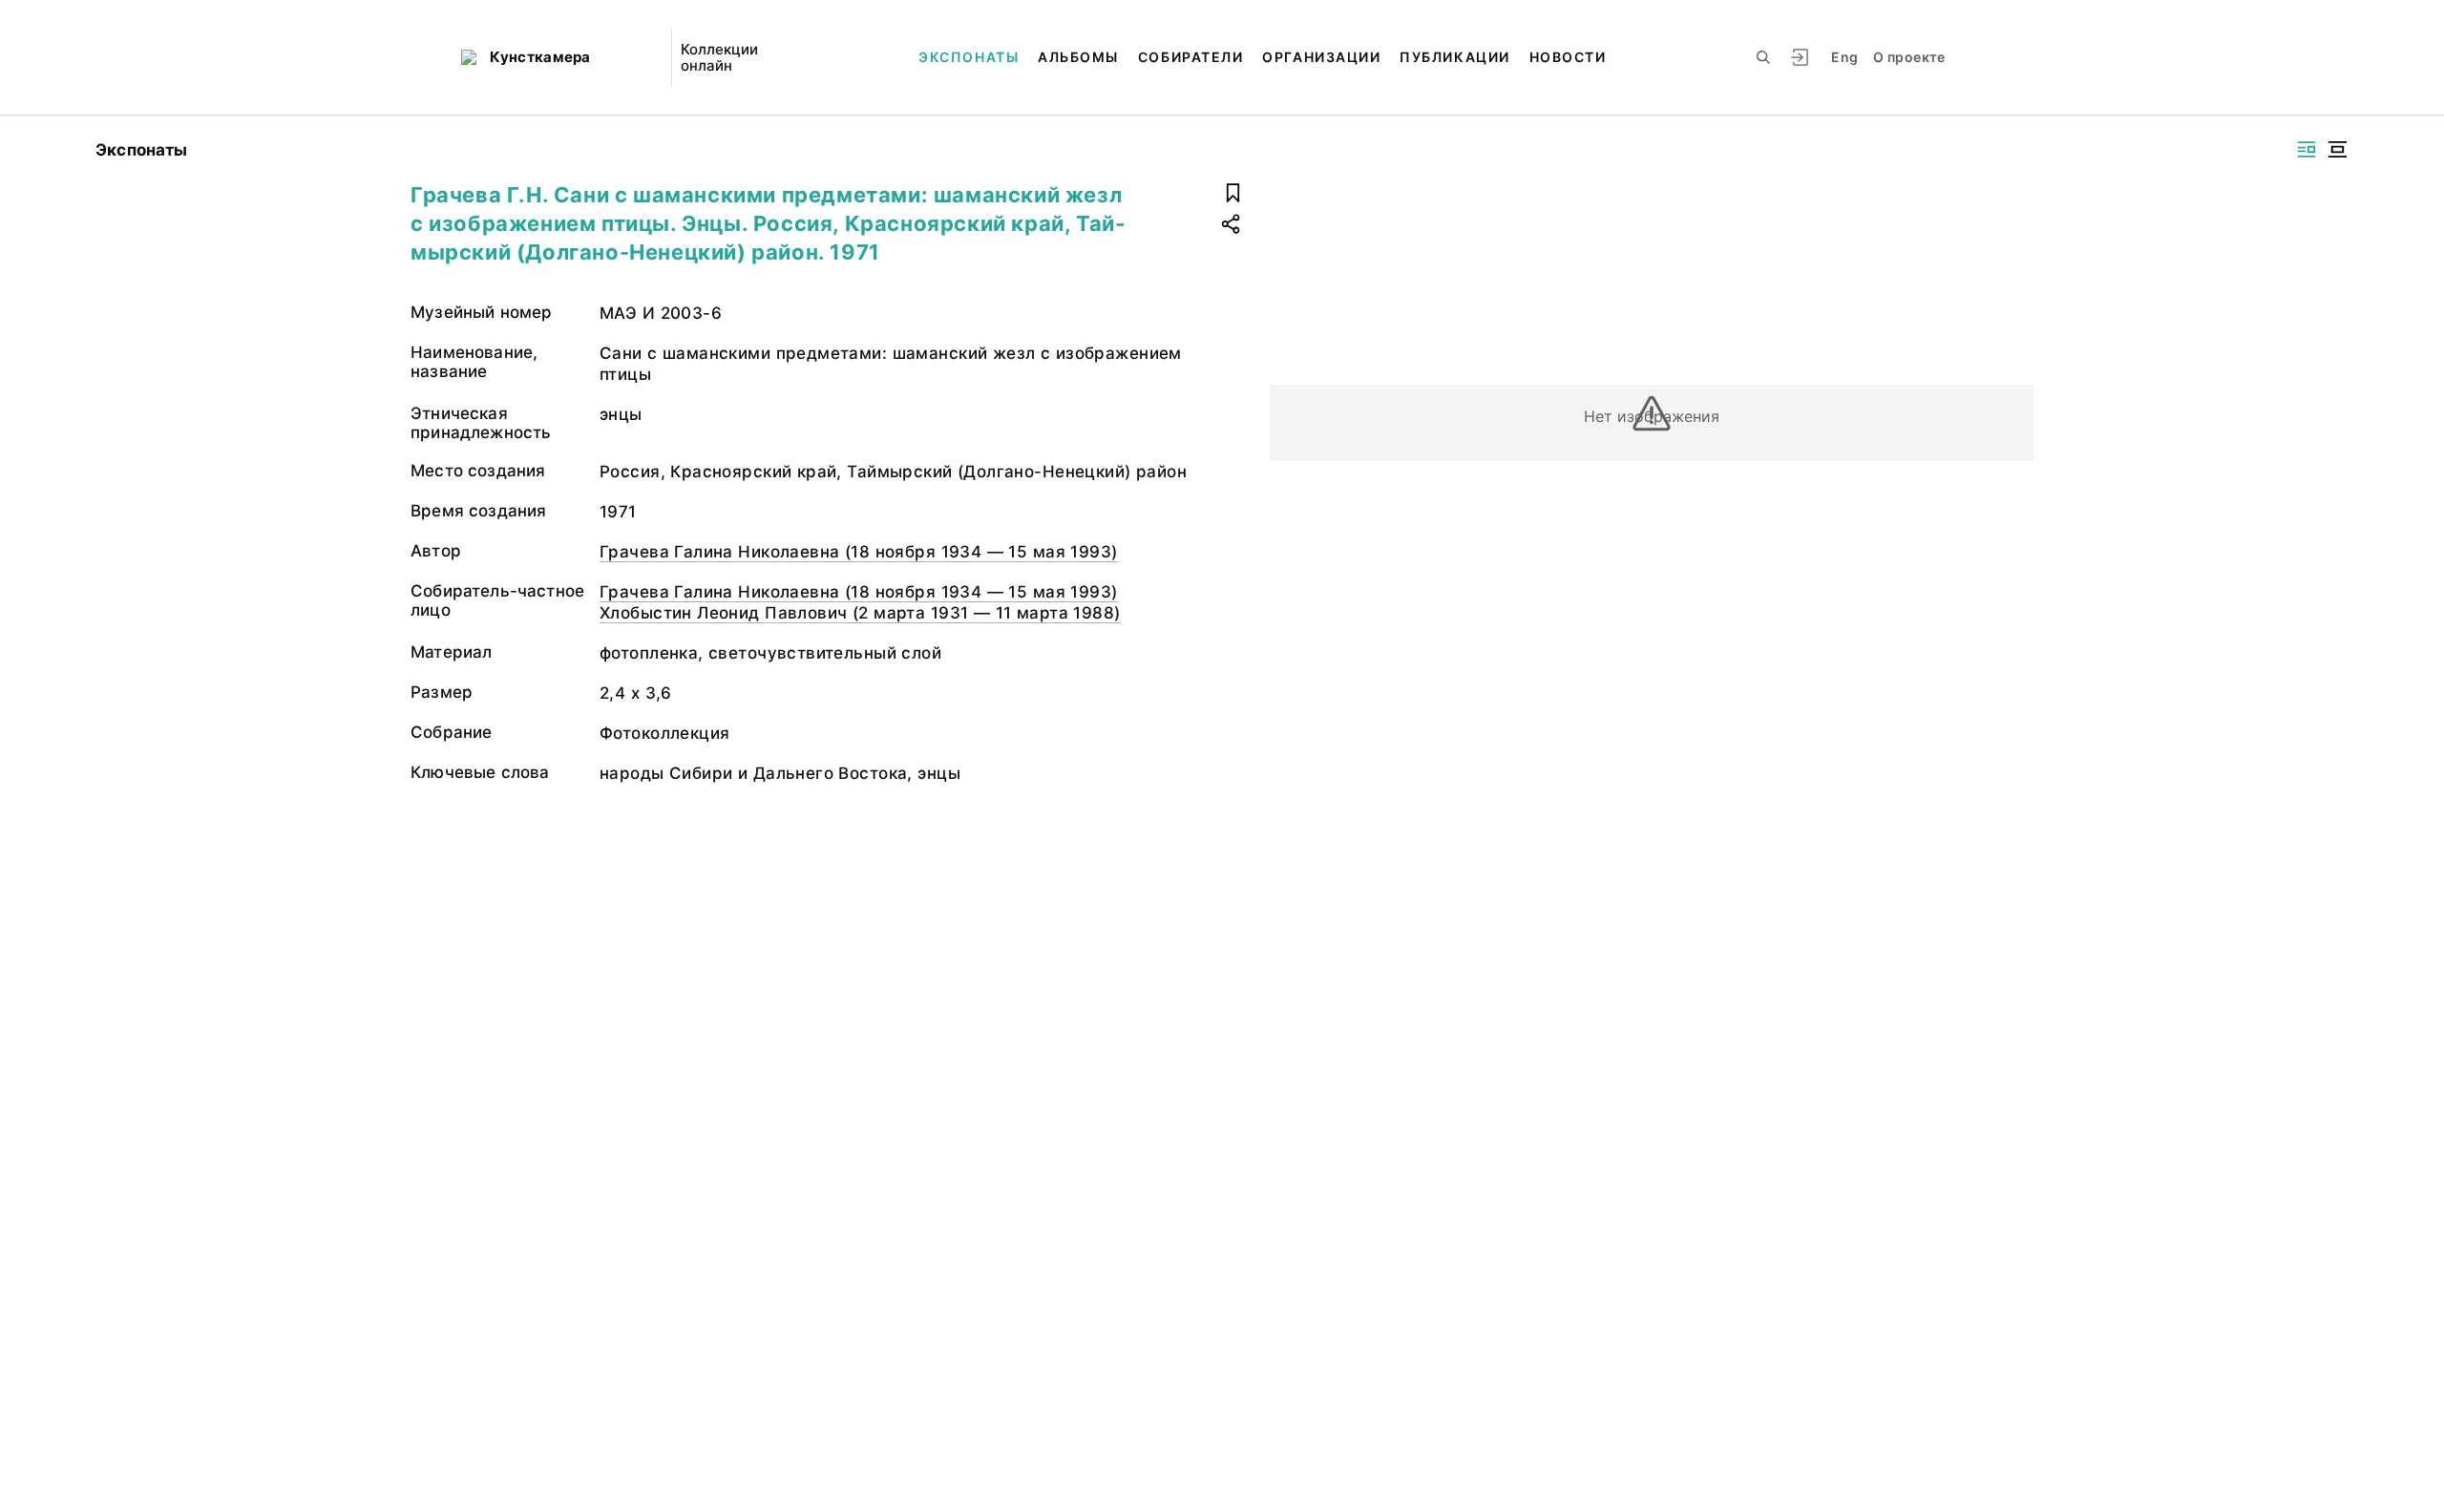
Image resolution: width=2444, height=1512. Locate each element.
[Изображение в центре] (2337, 149)
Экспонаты (969, 57)
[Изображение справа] (2307, 149)
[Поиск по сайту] (1763, 57)
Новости (1568, 57)
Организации (1321, 57)
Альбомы (1078, 57)
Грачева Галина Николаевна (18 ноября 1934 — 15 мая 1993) (859, 552)
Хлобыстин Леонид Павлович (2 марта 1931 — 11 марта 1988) (860, 613)
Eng (1844, 57)
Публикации (1454, 57)
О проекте (1909, 57)
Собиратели (1190, 57)
